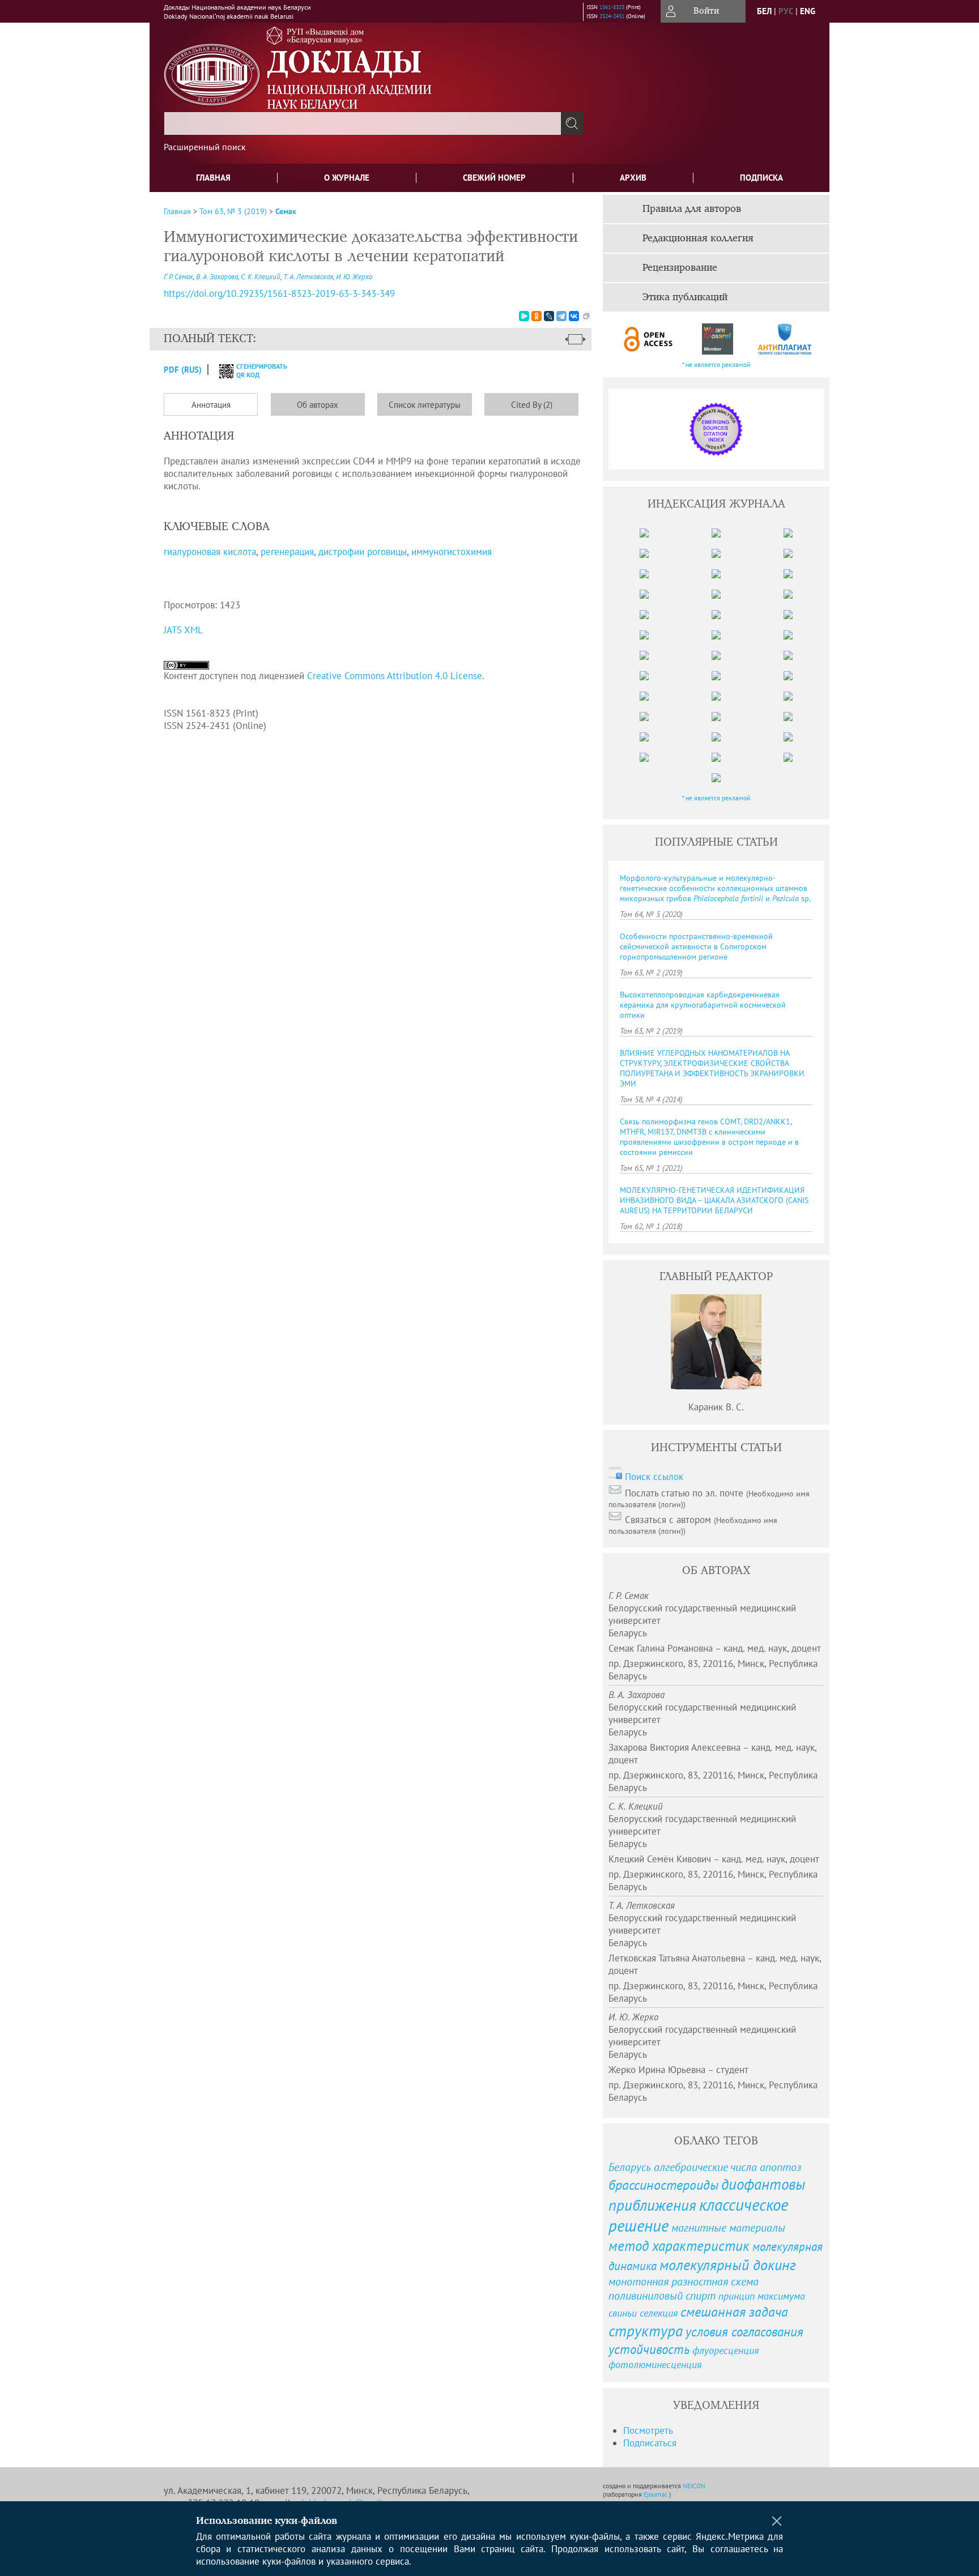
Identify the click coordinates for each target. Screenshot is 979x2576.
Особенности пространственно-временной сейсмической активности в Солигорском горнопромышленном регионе (696, 946)
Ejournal (656, 2494)
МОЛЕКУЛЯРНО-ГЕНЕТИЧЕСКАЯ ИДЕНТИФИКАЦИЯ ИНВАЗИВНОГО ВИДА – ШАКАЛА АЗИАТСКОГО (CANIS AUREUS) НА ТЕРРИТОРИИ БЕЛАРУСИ (714, 1200)
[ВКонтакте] (574, 316)
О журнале (347, 178)
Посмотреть (648, 2430)
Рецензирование (680, 268)
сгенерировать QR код (255, 370)
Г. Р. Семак (178, 277)
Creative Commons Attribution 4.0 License (395, 676)
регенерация (287, 552)
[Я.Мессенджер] (524, 316)
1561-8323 (612, 7)
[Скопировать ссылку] (586, 316)
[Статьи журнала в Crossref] (717, 339)
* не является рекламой (716, 364)
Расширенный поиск (205, 147)
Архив (633, 178)
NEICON (694, 2486)
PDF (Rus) (183, 370)
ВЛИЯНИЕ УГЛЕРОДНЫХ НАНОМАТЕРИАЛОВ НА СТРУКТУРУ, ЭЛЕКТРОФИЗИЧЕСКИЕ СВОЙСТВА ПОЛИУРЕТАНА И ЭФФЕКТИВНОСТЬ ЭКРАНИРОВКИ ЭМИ (712, 1068)
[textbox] (363, 123)
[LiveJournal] (549, 316)
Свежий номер (494, 178)
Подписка (761, 178)
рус (786, 11)
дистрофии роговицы (363, 552)
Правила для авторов (692, 209)
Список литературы (425, 405)
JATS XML (183, 630)
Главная (213, 178)
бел (764, 11)
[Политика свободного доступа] (649, 339)
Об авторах (318, 405)
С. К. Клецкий (261, 277)
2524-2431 (612, 16)
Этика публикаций (685, 297)
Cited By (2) (532, 405)
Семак (286, 211)
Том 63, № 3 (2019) (233, 211)
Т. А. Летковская (308, 277)
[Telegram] (561, 316)
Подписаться (650, 2443)
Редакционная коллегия (698, 238)
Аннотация (211, 405)
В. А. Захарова (217, 277)
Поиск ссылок (654, 1477)
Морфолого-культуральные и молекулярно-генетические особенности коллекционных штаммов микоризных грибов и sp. (715, 888)
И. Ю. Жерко (354, 277)
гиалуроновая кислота (210, 552)
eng (808, 11)
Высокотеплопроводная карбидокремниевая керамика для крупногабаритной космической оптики (703, 1005)
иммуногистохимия (452, 552)
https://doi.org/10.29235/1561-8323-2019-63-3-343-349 (279, 293)
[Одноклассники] (537, 316)
